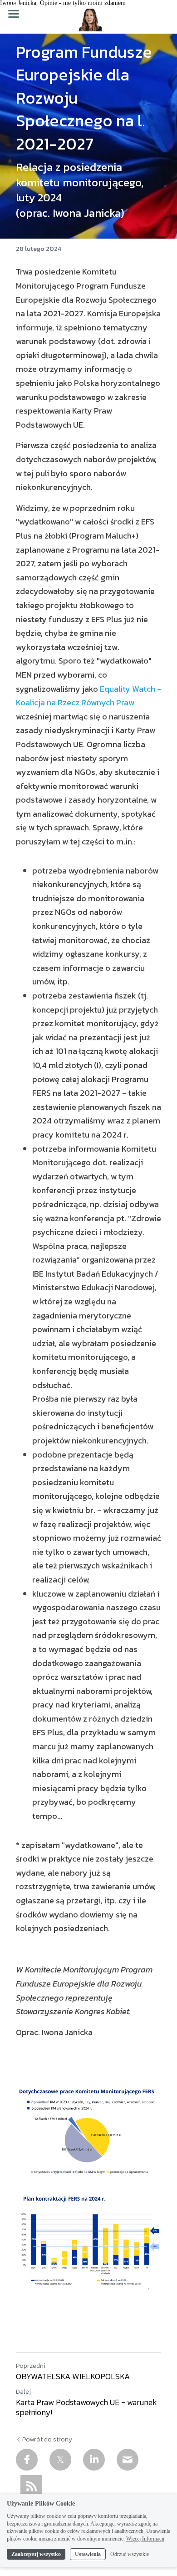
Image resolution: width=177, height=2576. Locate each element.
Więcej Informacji (145, 2539)
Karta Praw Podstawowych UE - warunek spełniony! (86, 2408)
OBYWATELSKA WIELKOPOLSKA (73, 2377)
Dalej (23, 2392)
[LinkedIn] (94, 2460)
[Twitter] (60, 2460)
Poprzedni (31, 2366)
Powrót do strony (47, 2440)
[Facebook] (27, 2460)
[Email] (128, 2460)
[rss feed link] (31, 2486)
